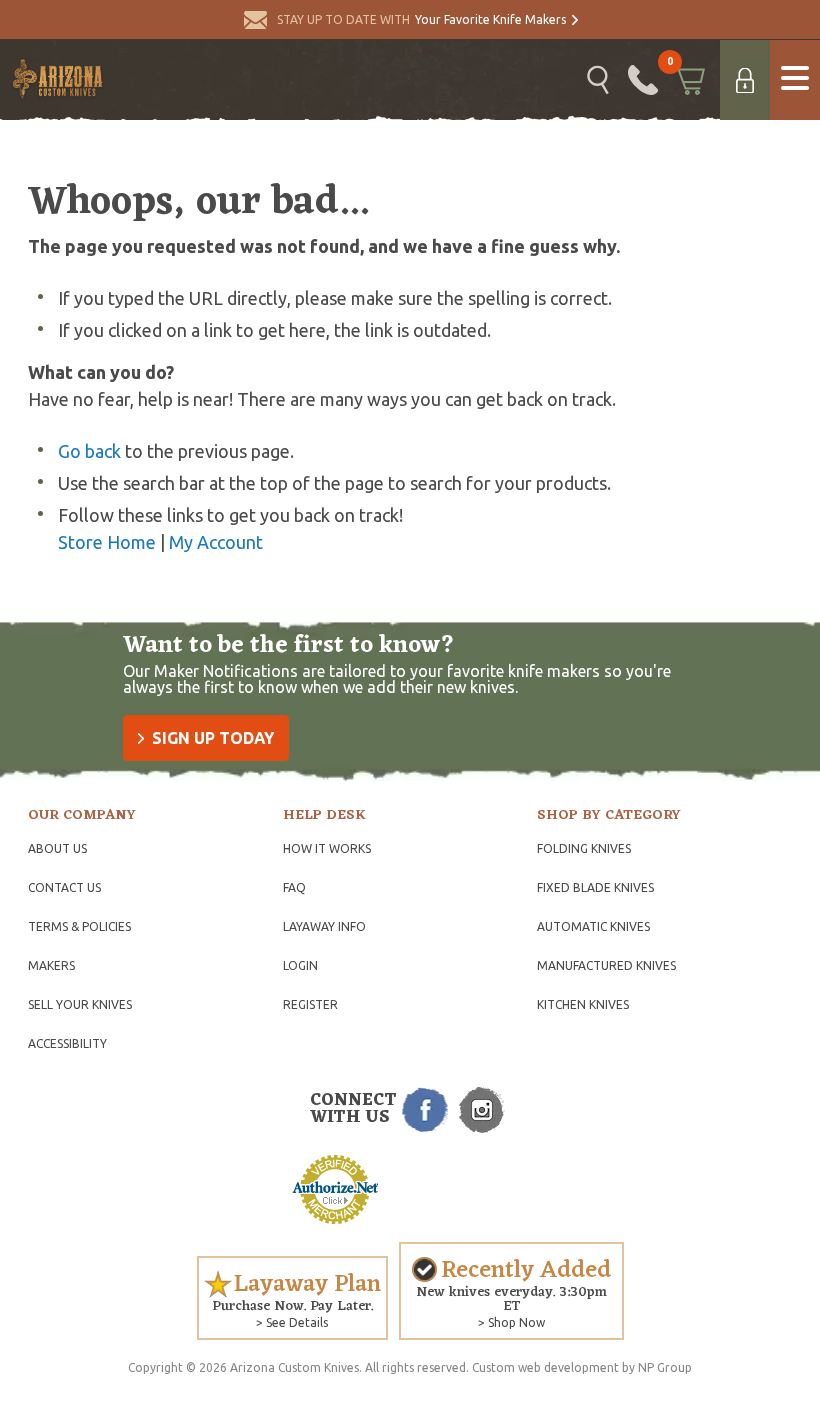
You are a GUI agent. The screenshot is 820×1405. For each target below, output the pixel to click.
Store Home (107, 542)
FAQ (294, 887)
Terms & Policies (79, 926)
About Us (57, 848)
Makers (51, 965)
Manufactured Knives (606, 965)
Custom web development (545, 1367)
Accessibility (67, 1043)
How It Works (327, 848)
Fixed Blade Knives (595, 887)
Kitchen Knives (583, 1004)
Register (310, 1004)
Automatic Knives (593, 926)
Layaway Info (324, 926)
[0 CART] (689, 80)
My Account (216, 542)
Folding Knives (584, 848)
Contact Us (64, 887)
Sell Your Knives (80, 1004)
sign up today (213, 738)
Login (300, 965)
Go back (89, 451)
